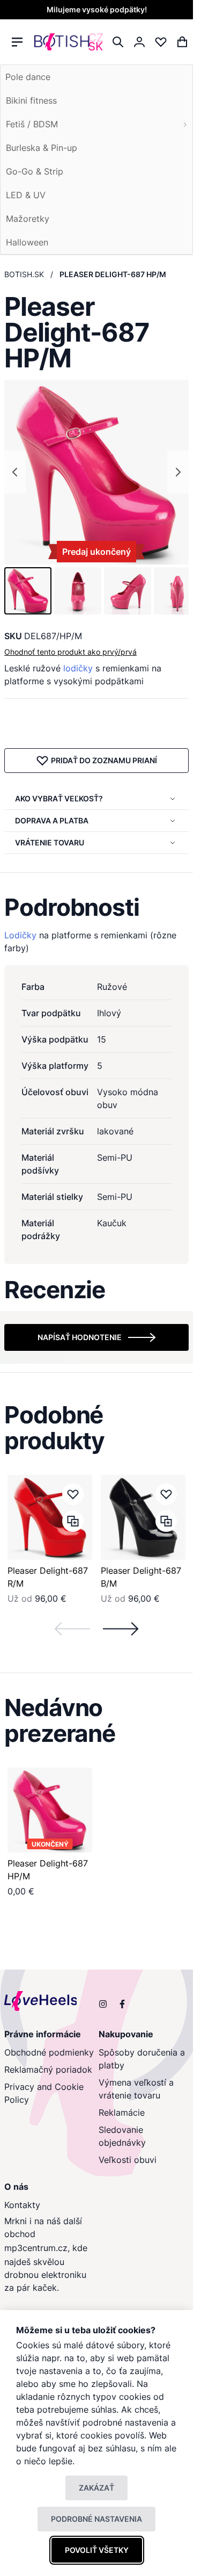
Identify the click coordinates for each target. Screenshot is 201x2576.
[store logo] (69, 42)
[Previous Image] (15, 472)
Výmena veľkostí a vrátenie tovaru (136, 2089)
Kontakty (22, 2205)
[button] (28, 591)
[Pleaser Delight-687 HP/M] (50, 1810)
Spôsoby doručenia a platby (142, 2059)
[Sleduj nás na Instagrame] (103, 2004)
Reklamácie (122, 2112)
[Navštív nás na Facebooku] (122, 2004)
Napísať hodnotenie (80, 1337)
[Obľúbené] (161, 42)
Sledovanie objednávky (122, 2136)
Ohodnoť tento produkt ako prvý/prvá (70, 652)
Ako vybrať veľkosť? (59, 798)
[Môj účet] (139, 42)
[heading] (96, 907)
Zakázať (96, 2488)
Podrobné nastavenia (96, 2519)
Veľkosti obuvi (128, 2160)
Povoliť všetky (97, 2550)
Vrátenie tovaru (50, 842)
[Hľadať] (118, 42)
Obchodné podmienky (49, 2052)
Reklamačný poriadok (48, 2070)
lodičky (78, 668)
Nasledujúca (121, 1629)
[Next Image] (178, 472)
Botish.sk (24, 274)
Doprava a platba (52, 820)
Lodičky (20, 935)
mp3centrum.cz (36, 2248)
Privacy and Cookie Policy (44, 2093)
